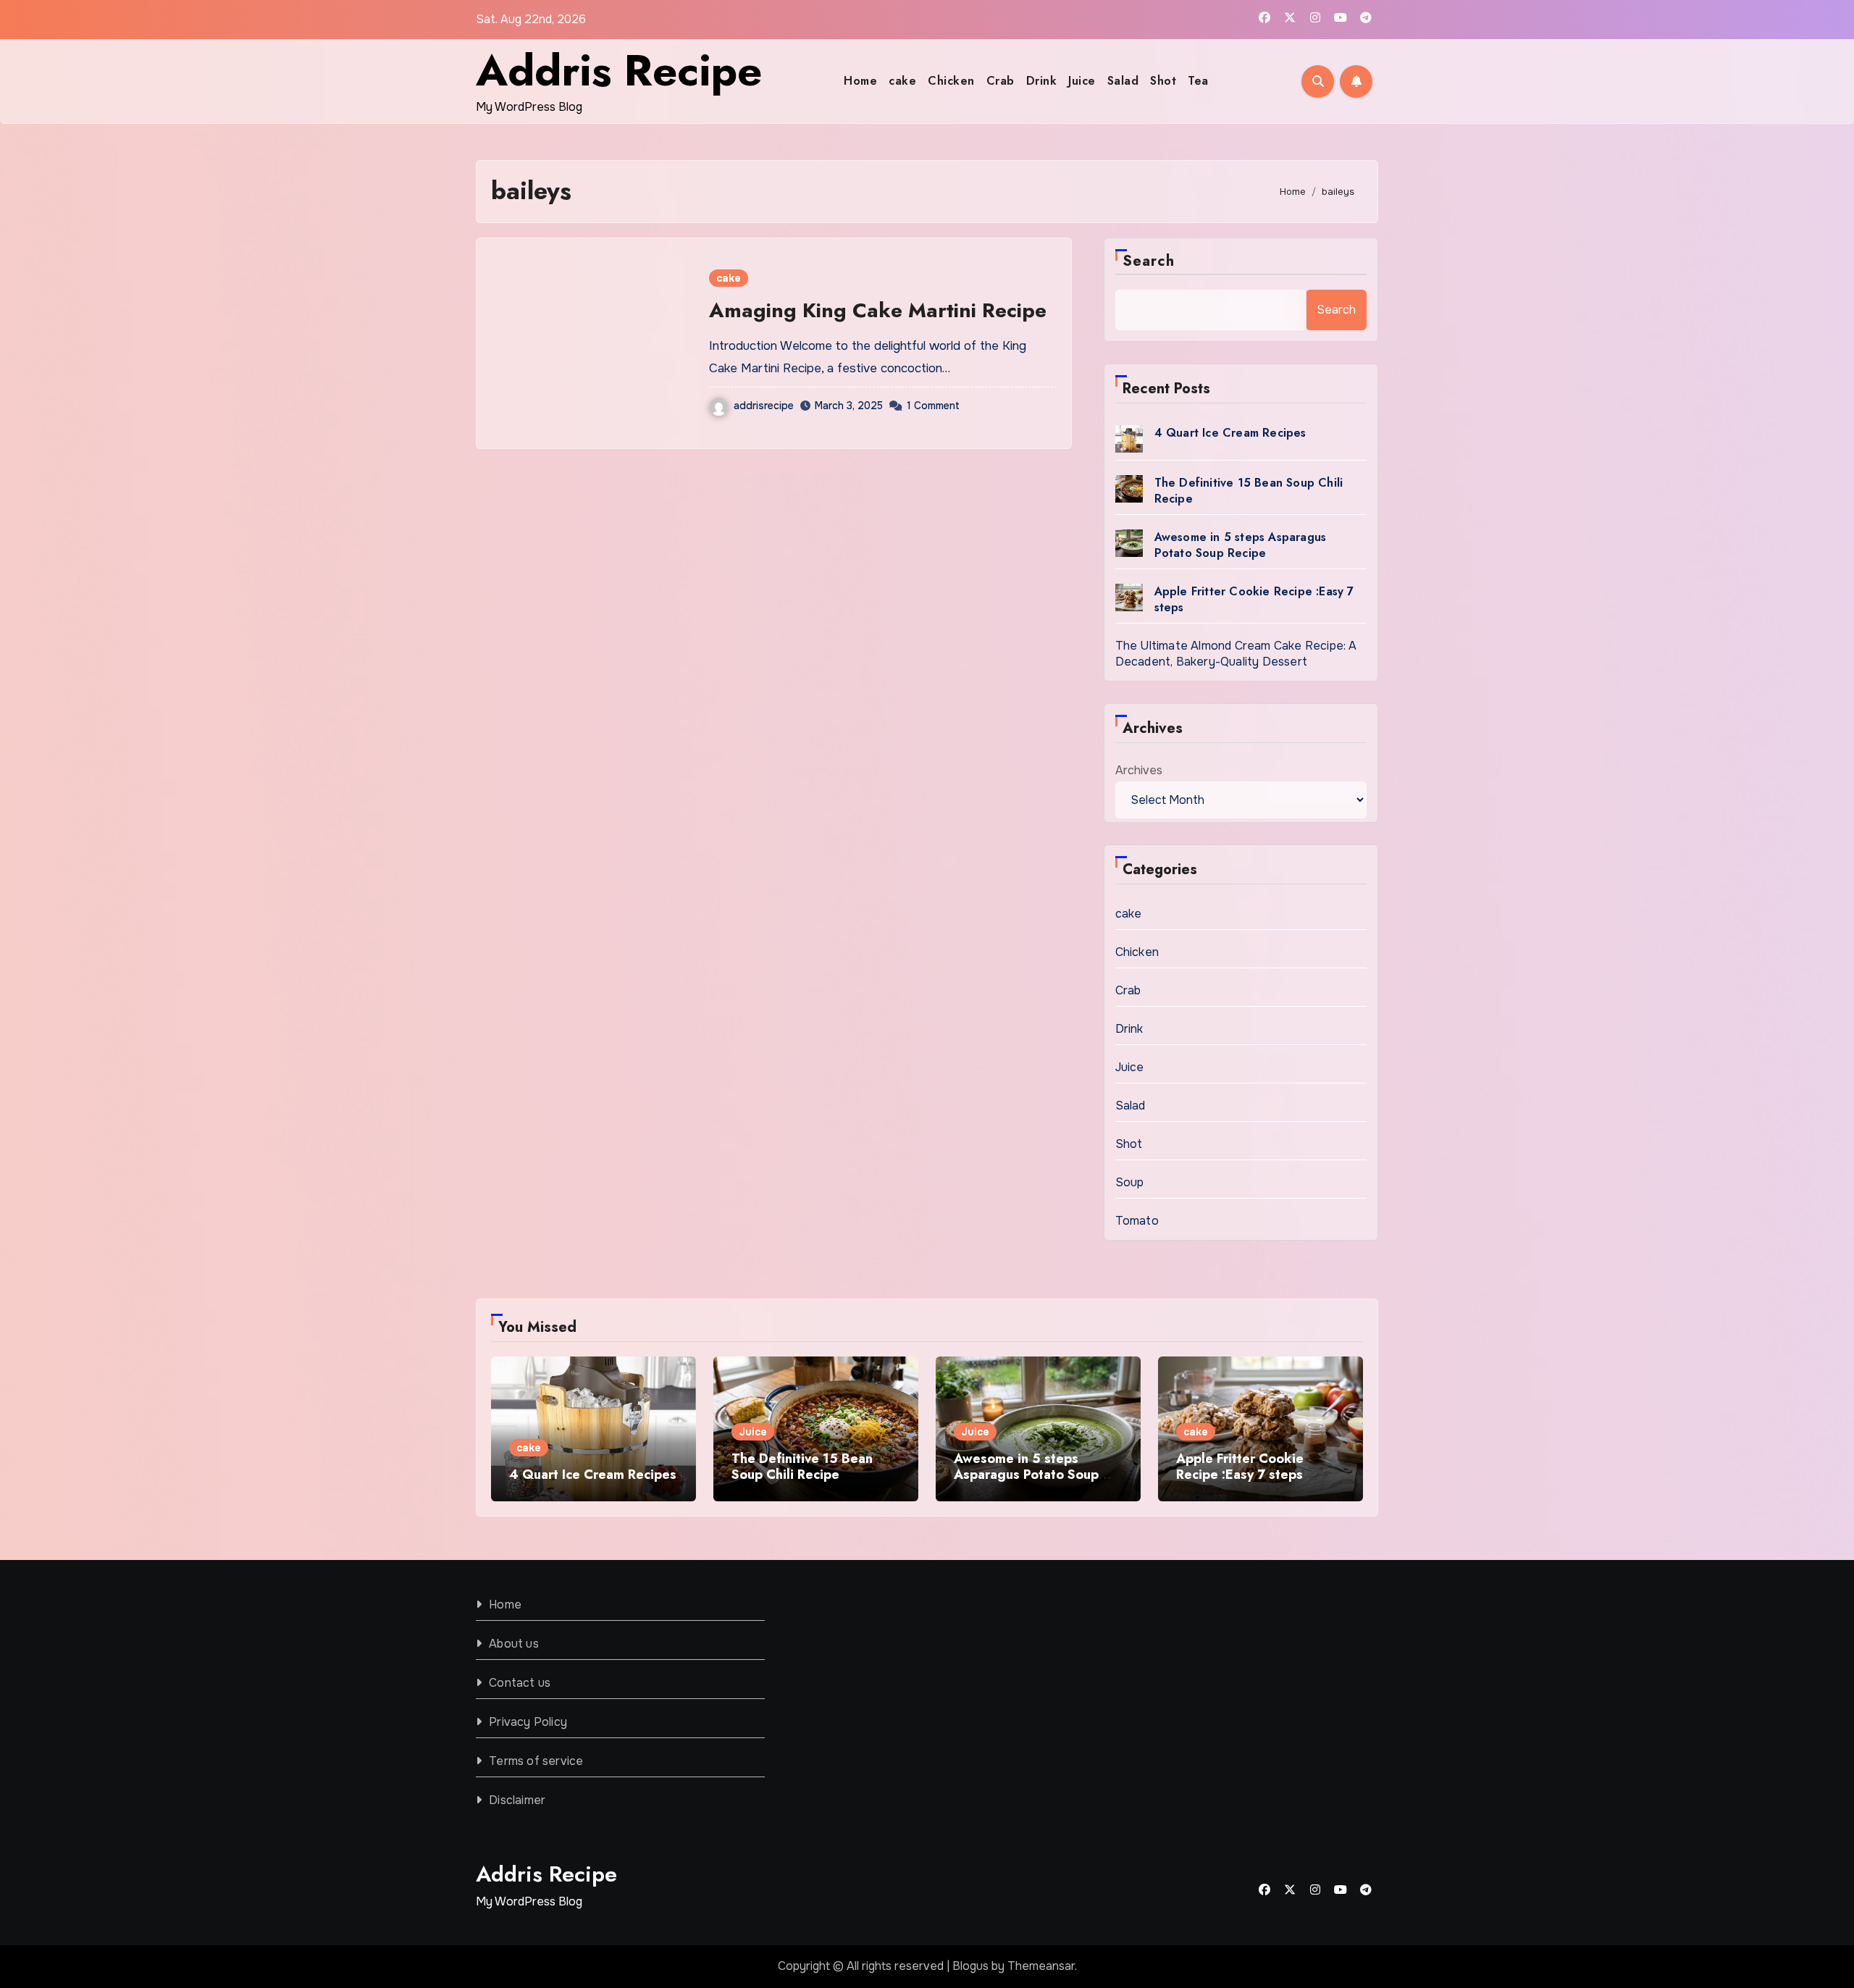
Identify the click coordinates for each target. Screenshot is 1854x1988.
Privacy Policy (528, 1722)
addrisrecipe (764, 406)
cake (902, 81)
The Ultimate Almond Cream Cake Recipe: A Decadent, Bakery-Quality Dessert (1236, 654)
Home (860, 81)
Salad (1123, 81)
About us (514, 1644)
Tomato (1137, 1221)
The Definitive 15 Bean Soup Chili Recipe (1249, 491)
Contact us (520, 1683)
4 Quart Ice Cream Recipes (1230, 433)
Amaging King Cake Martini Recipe (878, 310)
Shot (1163, 81)
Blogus (970, 1966)
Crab (1001, 81)
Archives (1139, 770)
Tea (1198, 81)
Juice (1082, 81)
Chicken (951, 81)
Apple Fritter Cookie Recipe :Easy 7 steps (1254, 599)
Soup (1130, 1182)
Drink (1042, 81)
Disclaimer (517, 1800)
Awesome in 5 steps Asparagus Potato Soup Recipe (1241, 545)
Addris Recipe (619, 71)
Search (1149, 261)
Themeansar (1041, 1966)
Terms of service (536, 1761)
